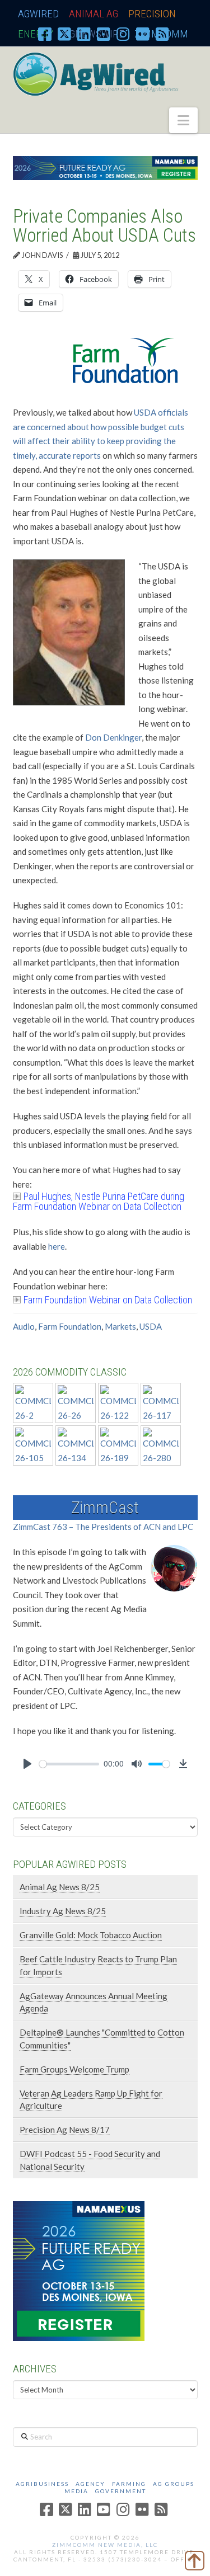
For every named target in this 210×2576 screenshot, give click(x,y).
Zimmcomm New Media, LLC (105, 2545)
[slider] (69, 1764)
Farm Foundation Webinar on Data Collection (108, 1300)
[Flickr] (143, 34)
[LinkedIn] (84, 34)
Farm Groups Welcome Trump (74, 2069)
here (57, 1246)
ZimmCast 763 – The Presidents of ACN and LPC (103, 1527)
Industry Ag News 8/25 (63, 1911)
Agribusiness (42, 2484)
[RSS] (162, 34)
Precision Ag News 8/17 (65, 2130)
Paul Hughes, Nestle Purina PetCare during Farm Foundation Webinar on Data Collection (99, 1201)
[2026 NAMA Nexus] (105, 167)
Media (76, 2491)
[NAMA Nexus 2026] (79, 2270)
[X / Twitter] (64, 34)
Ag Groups (174, 2484)
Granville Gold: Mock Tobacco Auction (91, 1935)
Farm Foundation (70, 1326)
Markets (120, 1326)
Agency (90, 2484)
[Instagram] (123, 34)
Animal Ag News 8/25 (60, 1887)
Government (121, 2491)
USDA (151, 1326)
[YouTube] (104, 34)
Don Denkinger (113, 737)
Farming (129, 2484)
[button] (183, 120)
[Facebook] (45, 34)
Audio (24, 1326)
